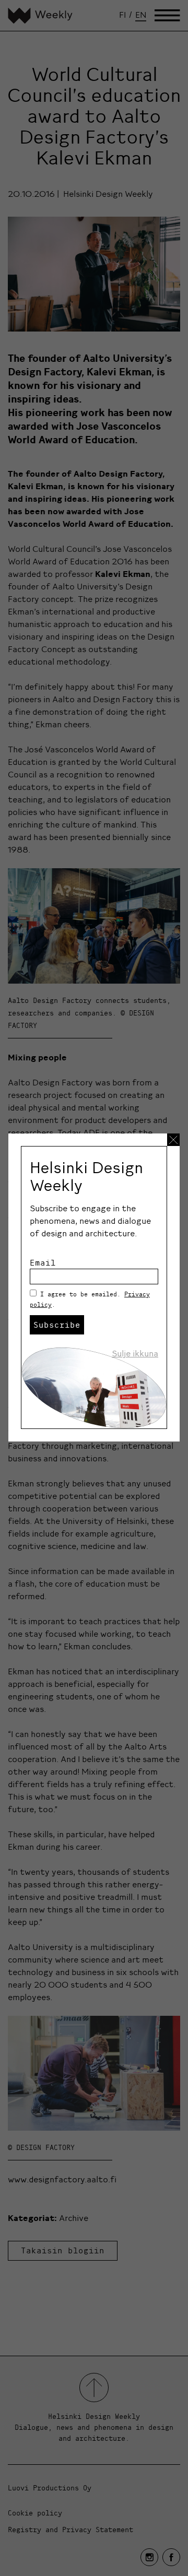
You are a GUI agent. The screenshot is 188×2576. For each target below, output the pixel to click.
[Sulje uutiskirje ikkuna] (173, 1140)
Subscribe (57, 1325)
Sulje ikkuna (135, 1353)
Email (43, 1262)
